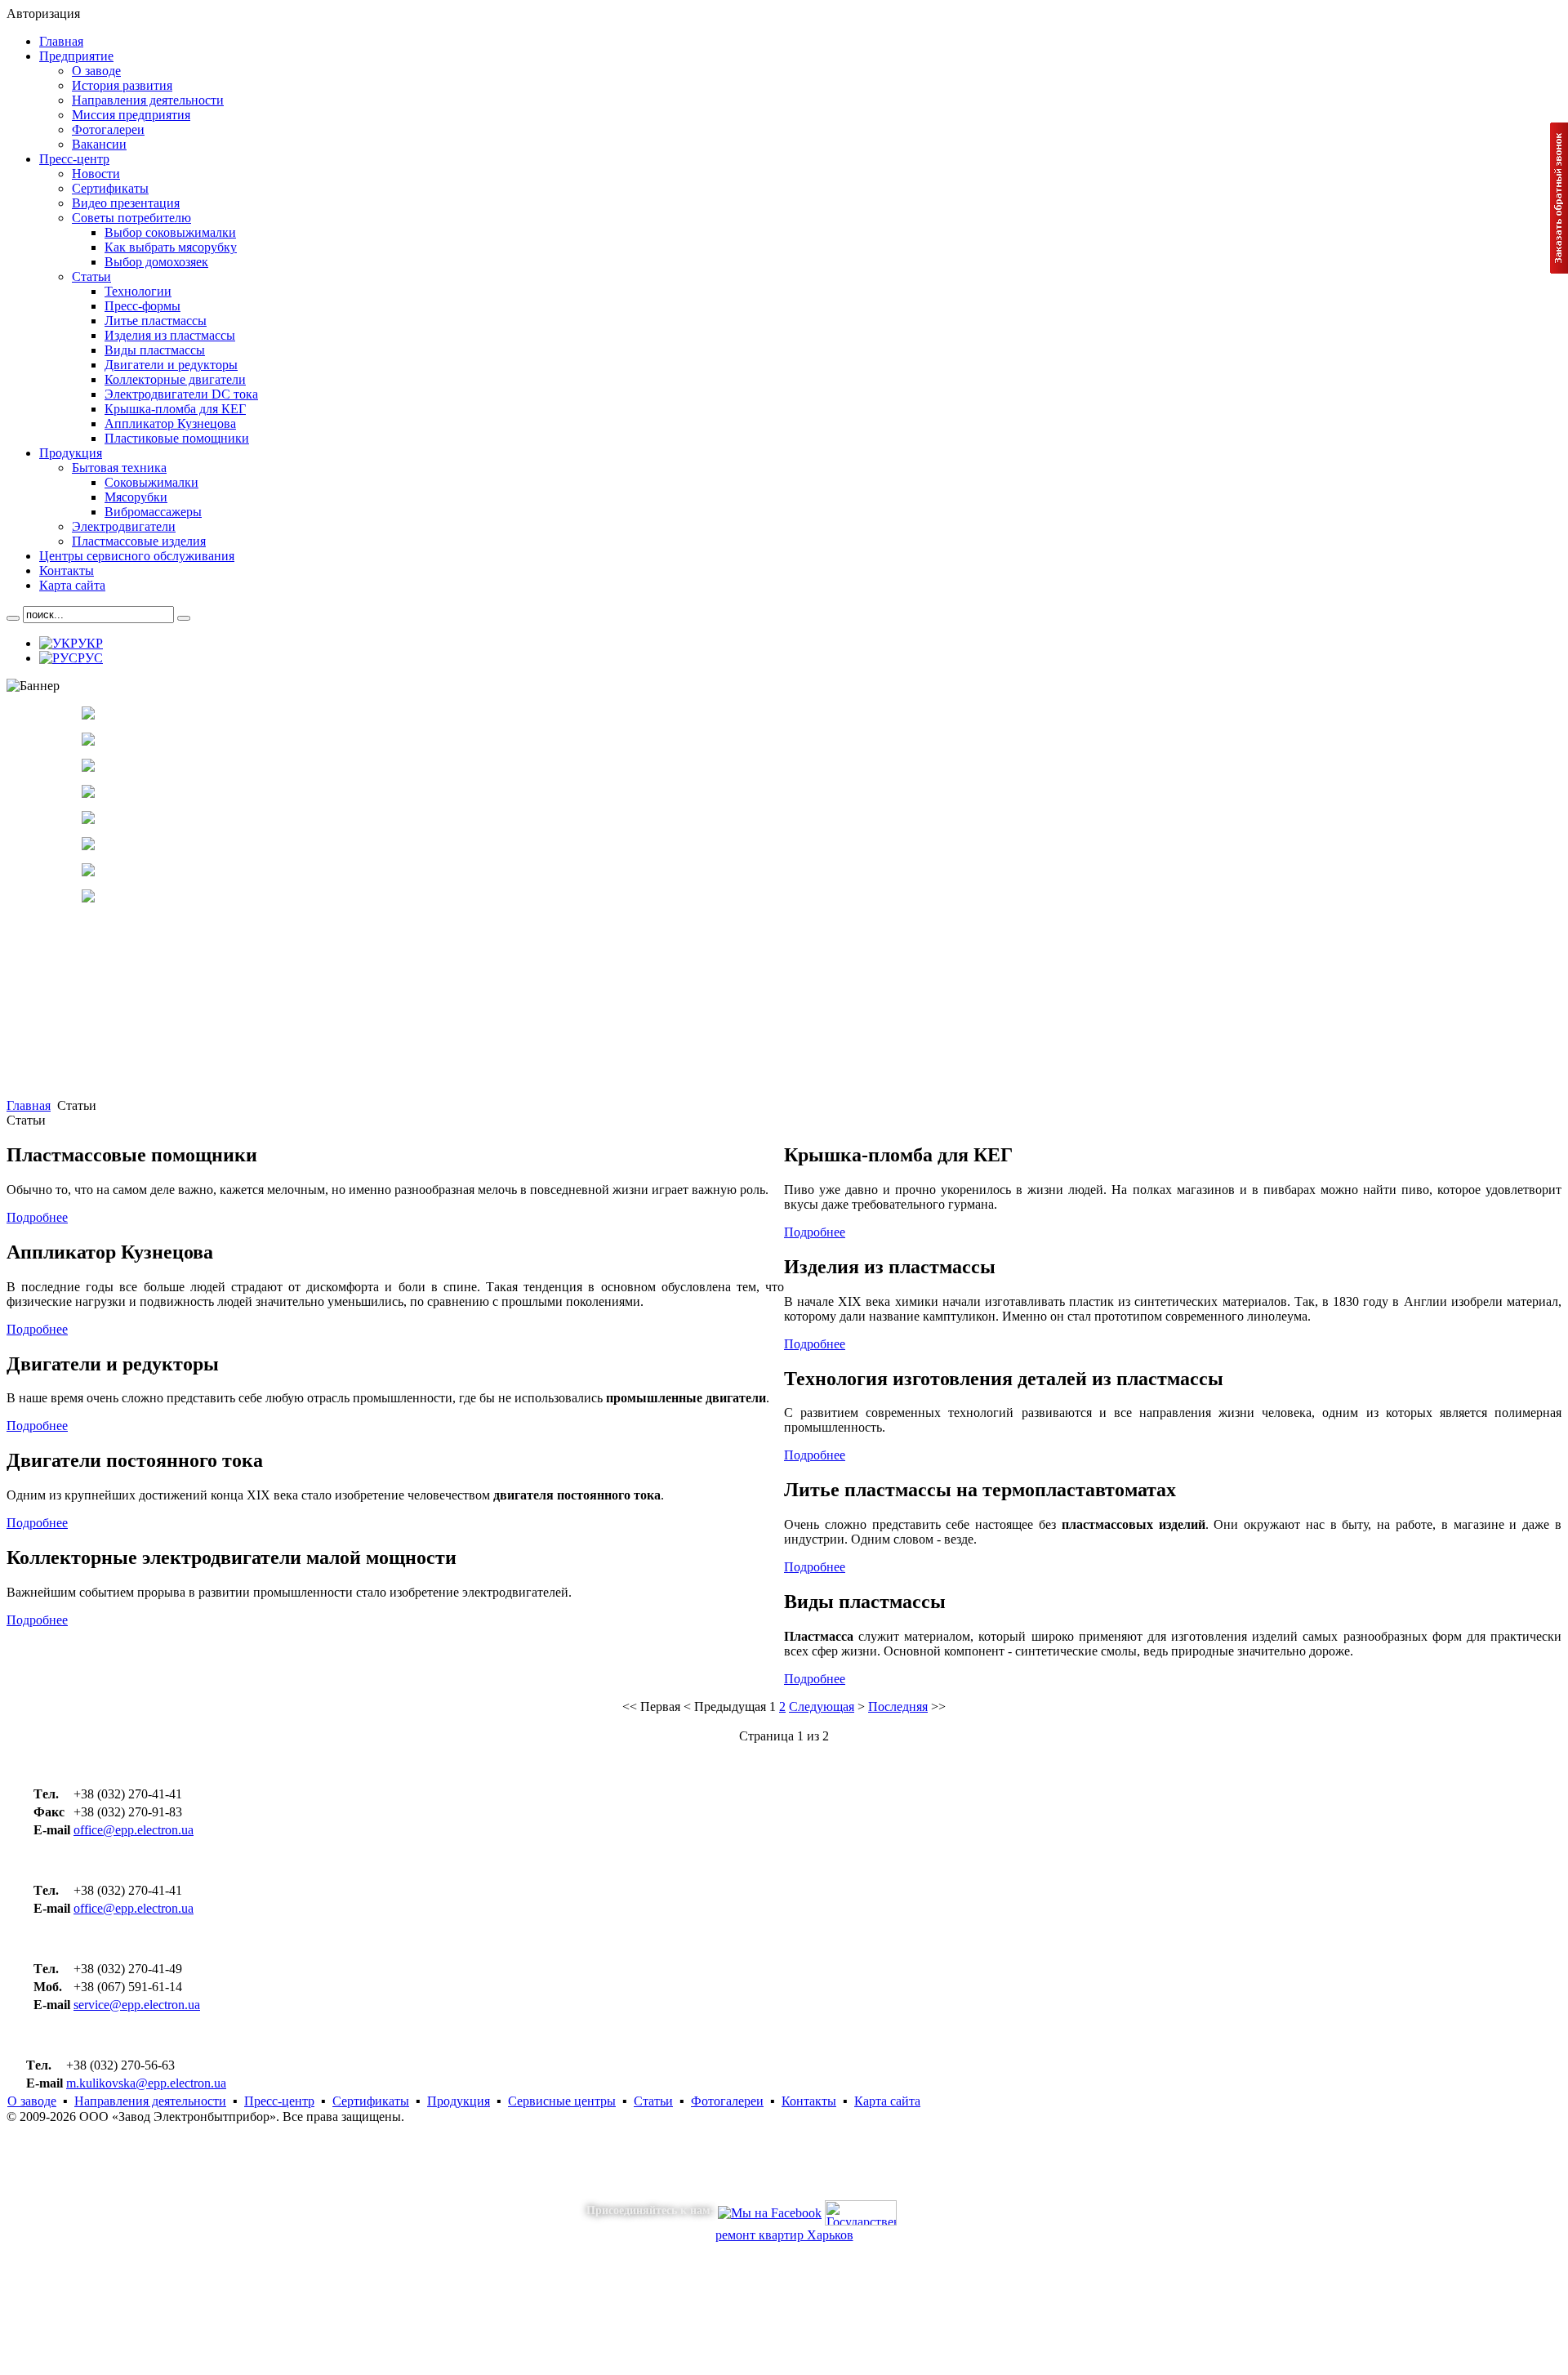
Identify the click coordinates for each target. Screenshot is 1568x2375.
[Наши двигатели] (88, 715)
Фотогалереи (727, 2101)
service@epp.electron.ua (137, 2005)
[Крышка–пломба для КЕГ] (88, 741)
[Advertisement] (497, 984)
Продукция (459, 2101)
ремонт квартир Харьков (784, 2235)
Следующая (822, 1707)
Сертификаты (371, 2101)
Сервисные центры (562, 2101)
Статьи (653, 2101)
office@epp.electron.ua (134, 1830)
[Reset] (184, 618)
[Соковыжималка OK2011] (88, 767)
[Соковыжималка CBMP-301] (88, 820)
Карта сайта (887, 2101)
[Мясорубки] (88, 846)
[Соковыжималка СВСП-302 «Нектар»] (88, 793)
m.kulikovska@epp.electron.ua (146, 2083)
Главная (29, 1105)
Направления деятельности (150, 2101)
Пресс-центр (279, 2101)
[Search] (13, 618)
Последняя (898, 1707)
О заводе (32, 2101)
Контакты (809, 2101)
